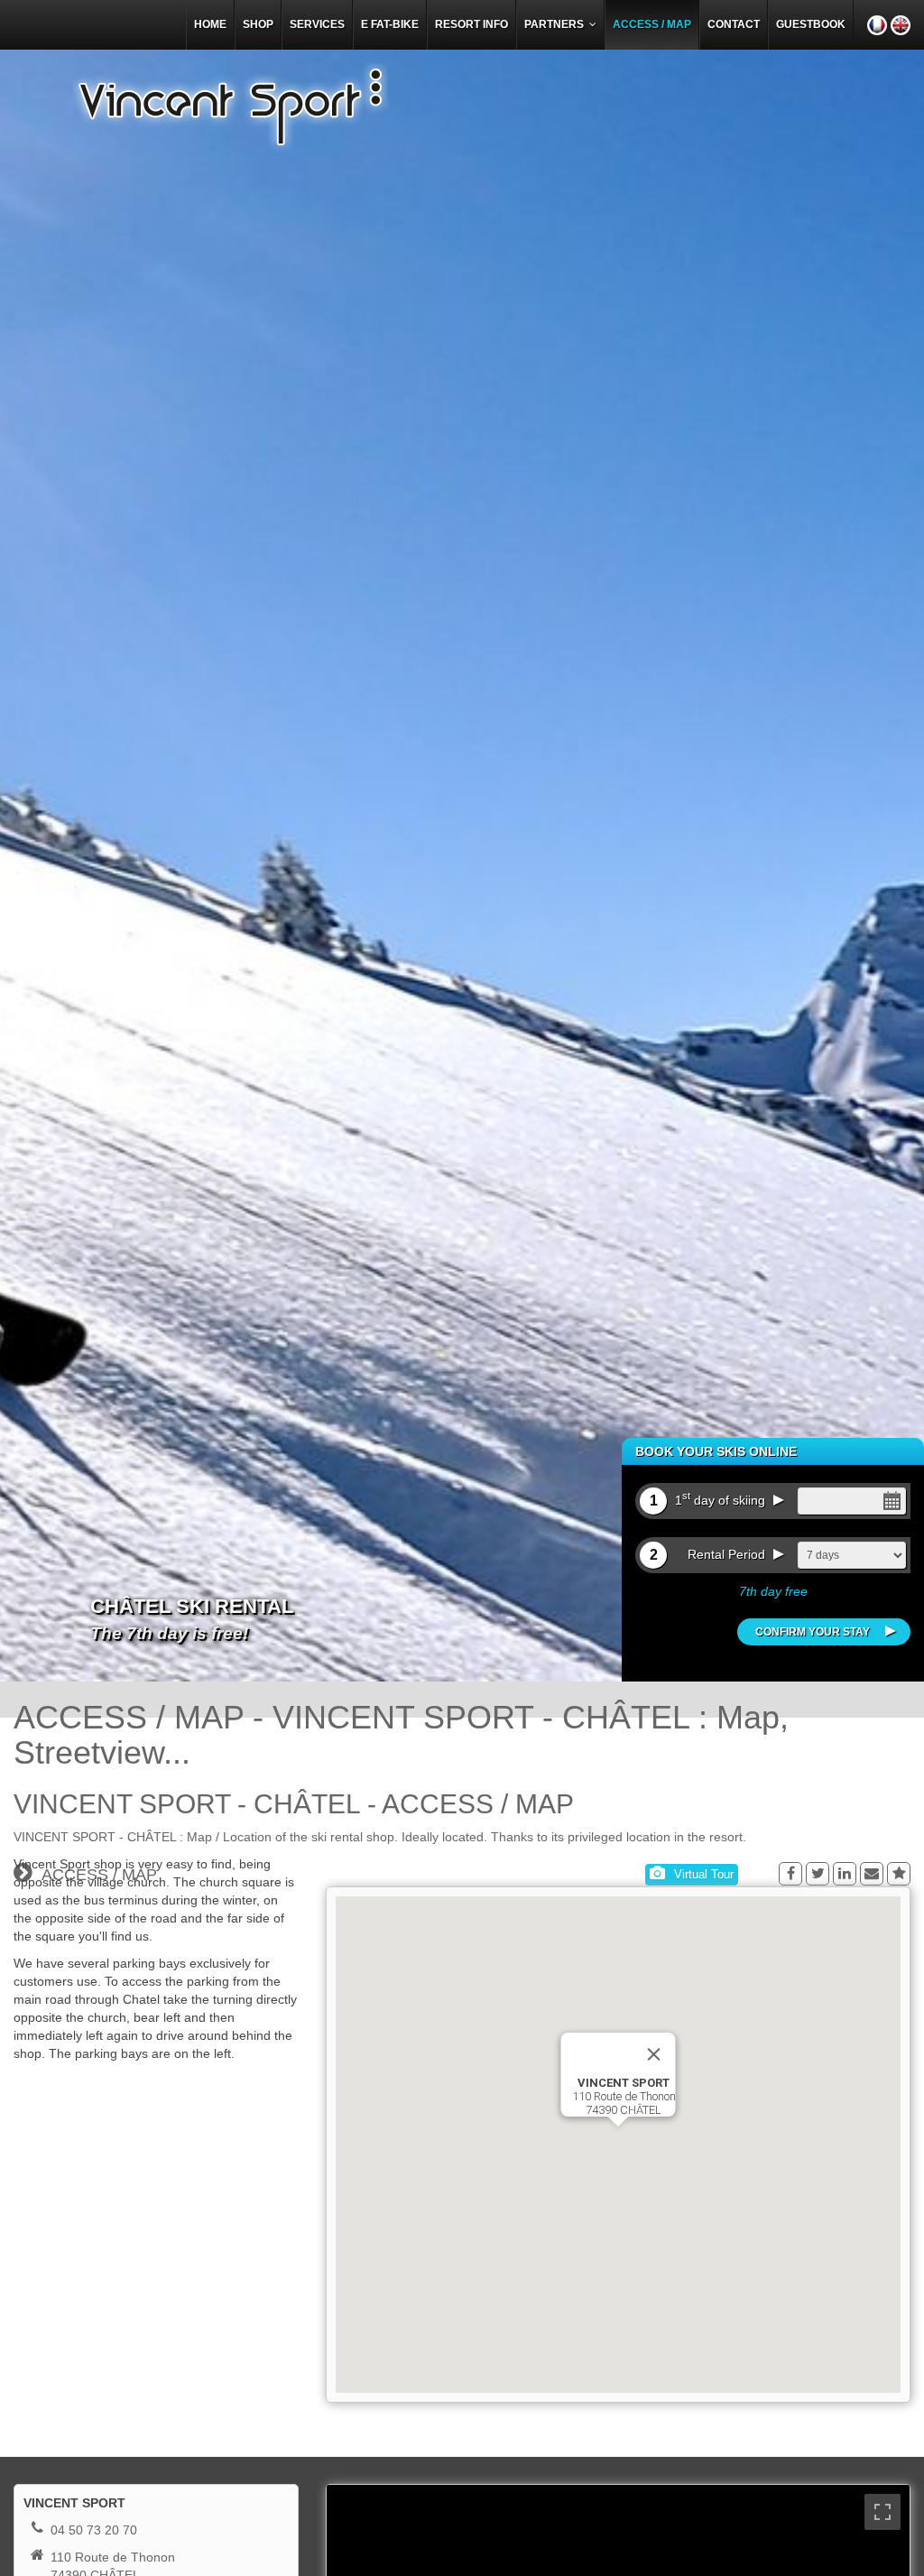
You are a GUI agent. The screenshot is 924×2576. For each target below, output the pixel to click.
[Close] (654, 2054)
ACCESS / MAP (652, 24)
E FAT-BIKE (390, 24)
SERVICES (317, 24)
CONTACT (734, 24)
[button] (618, 2136)
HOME (210, 24)
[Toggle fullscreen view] (882, 2512)
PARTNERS (557, 24)
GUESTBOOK (811, 24)
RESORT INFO (471, 24)
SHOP (258, 24)
